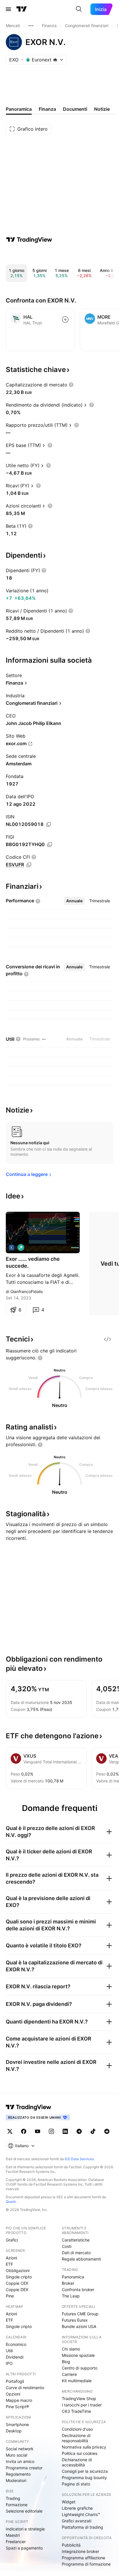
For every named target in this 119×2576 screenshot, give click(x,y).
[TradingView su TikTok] (93, 2131)
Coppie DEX (17, 2290)
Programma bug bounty (84, 2478)
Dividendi (15, 2357)
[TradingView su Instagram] (51, 2131)
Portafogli (15, 2381)
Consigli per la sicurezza (85, 2471)
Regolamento (18, 2474)
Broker (68, 2283)
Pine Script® (17, 2407)
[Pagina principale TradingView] (22, 9)
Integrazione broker (80, 2551)
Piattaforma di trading (82, 2527)
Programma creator (24, 2468)
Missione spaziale (78, 2355)
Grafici (12, 2240)
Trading (13, 2498)
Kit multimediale (77, 2381)
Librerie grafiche (77, 2508)
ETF (9, 2264)
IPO (9, 2363)
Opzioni (13, 2394)
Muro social (16, 2455)
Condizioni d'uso (77, 2429)
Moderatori (16, 2480)
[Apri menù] (8, 9)
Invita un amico (20, 2461)
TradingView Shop (79, 2399)
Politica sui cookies (80, 2453)
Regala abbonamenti (81, 2259)
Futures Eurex (75, 2320)
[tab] (74, 901)
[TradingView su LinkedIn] (65, 2131)
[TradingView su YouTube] (38, 2131)
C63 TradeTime (76, 2411)
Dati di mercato (76, 2253)
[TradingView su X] (10, 2131)
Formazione (17, 2505)
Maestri (13, 2535)
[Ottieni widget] (107, 1339)
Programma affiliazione (83, 2558)
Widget (69, 2502)
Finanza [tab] (47, 109)
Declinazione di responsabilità (76, 2438)
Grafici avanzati (77, 2521)
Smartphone (17, 2424)
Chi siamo (71, 2349)
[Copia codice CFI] (29, 865)
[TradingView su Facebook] (24, 2131)
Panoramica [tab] (19, 109)
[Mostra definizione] (71, 385)
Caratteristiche (76, 2240)
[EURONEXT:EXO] (12, 1247)
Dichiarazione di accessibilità (77, 2462)
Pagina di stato (76, 2484)
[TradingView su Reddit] (107, 2131)
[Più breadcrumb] (31, 26)
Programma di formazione (86, 2564)
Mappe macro (19, 2400)
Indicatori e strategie (25, 2529)
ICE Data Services (79, 2159)
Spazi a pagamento (24, 2548)
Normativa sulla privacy (84, 2447)
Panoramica (73, 2277)
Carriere (69, 2374)
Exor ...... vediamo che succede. (33, 1262)
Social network (20, 2449)
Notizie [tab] (102, 109)
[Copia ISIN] (49, 824)
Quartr (11, 2202)
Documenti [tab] (75, 109)
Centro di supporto (80, 2368)
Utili (9, 2351)
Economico (16, 2344)
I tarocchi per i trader (82, 2405)
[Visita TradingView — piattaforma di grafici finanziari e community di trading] (29, 240)
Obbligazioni (18, 2270)
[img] (55, 60)
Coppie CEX (17, 2283)
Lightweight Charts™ (81, 2514)
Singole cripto (19, 2277)
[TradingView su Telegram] (79, 2131)
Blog (66, 2362)
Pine (10, 2296)
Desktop (14, 2431)
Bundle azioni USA (79, 2326)
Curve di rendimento (25, 2388)
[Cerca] (79, 9)
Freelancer (16, 2542)
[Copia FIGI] (50, 845)
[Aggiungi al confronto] (65, 320)
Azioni (11, 2258)
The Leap (71, 2296)
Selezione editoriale (24, 2511)
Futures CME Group (80, 2314)
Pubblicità (71, 2545)
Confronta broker (78, 2290)
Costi (67, 2246)
